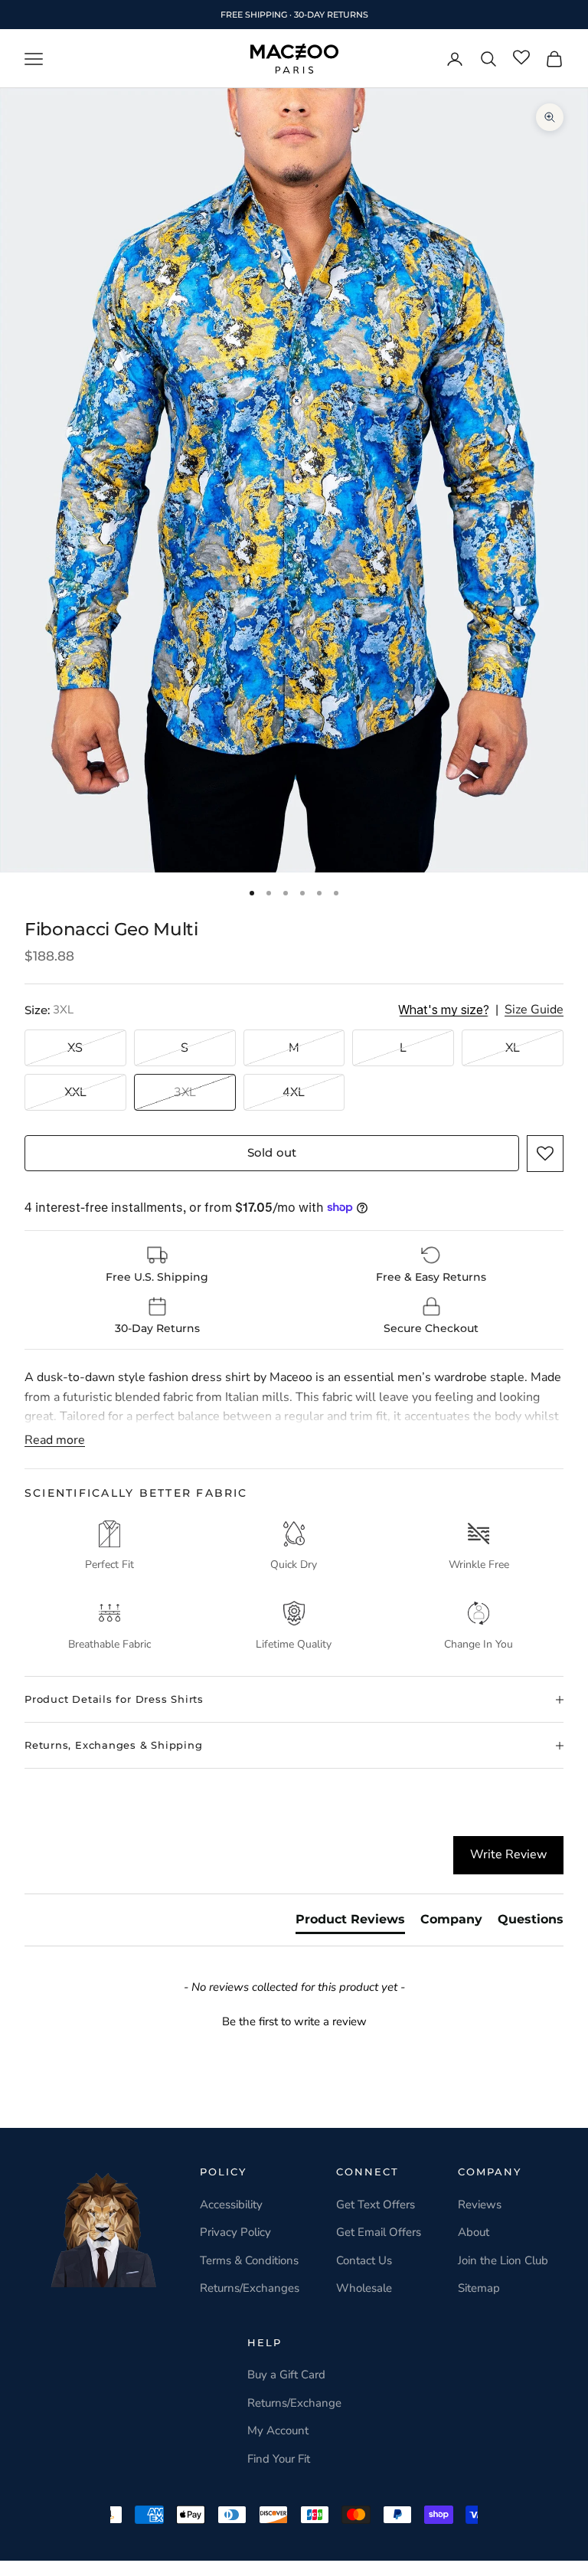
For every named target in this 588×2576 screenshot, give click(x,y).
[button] (545, 1154)
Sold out (272, 1152)
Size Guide (534, 1010)
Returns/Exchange (294, 2403)
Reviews (480, 2204)
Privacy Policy (235, 2232)
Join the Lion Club (503, 2260)
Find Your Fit (279, 2459)
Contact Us (364, 2260)
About (474, 2232)
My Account (278, 2430)
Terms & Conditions (249, 2260)
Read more (55, 1440)
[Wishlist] (521, 58)
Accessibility (231, 2204)
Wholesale (364, 2288)
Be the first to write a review (294, 2021)
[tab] (350, 1923)
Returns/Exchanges (250, 2288)
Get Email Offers (379, 2232)
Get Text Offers (376, 2204)
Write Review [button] (508, 1854)
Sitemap (479, 2288)
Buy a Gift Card (286, 2375)
